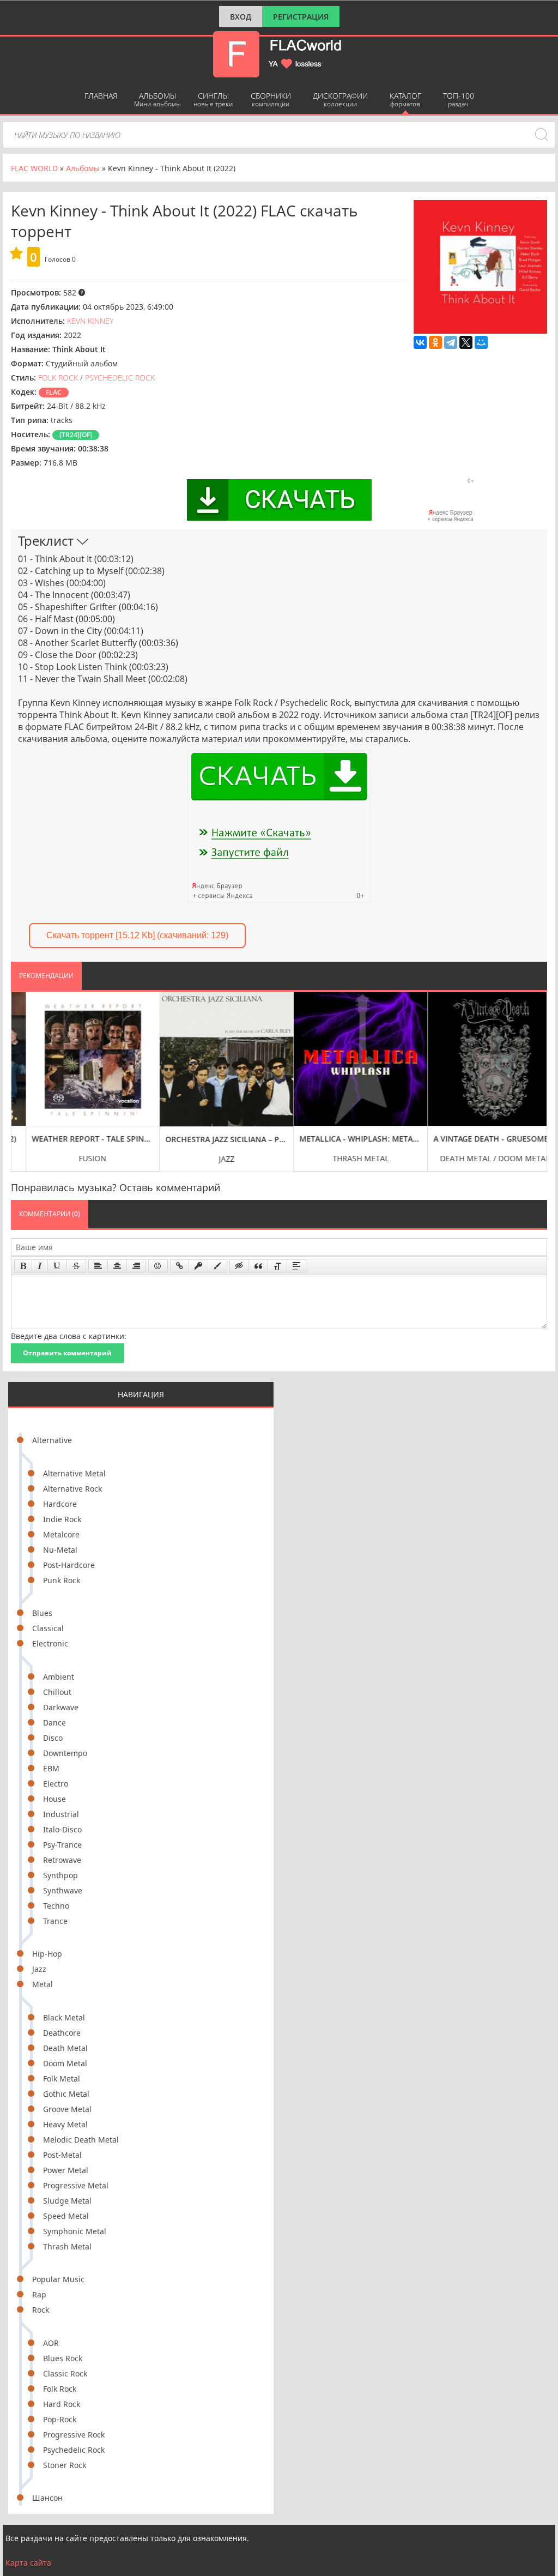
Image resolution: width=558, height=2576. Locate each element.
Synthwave (63, 1890)
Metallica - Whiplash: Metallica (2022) (346, 1139)
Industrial (61, 1814)
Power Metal (66, 2170)
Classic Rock (65, 2373)
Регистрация (301, 17)
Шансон (47, 2498)
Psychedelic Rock (74, 2450)
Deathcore (62, 2033)
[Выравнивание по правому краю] (136, 1266)
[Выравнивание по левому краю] (98, 1266)
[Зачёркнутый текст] (76, 1266)
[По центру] (117, 1266)
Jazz (39, 1969)
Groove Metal (67, 2109)
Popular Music (58, 2279)
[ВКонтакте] (420, 342)
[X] (466, 342)
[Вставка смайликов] (158, 1266)
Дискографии (340, 99)
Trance (55, 1921)
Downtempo (65, 1753)
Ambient (59, 1677)
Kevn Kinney (90, 321)
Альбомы (157, 99)
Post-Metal (62, 2155)
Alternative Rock (72, 1489)
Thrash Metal (67, 2246)
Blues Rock (63, 2358)
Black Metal (64, 2017)
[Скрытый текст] (239, 1266)
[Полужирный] (23, 1266)
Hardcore (60, 1504)
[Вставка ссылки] (180, 1266)
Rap (39, 2294)
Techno (56, 1906)
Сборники (271, 99)
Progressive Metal (76, 2185)
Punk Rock (62, 1580)
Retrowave (62, 1860)
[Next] (536, 1073)
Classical (48, 1628)
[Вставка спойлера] (296, 1266)
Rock (41, 2310)
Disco (53, 1738)
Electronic (50, 1643)
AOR (51, 2343)
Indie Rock (62, 1519)
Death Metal (65, 2048)
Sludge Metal (67, 2201)
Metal (43, 1984)
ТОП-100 (459, 99)
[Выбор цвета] (217, 1266)
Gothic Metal (66, 2094)
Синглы (213, 99)
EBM (51, 1768)
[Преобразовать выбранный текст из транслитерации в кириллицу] (277, 1266)
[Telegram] (451, 342)
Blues (42, 1613)
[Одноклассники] (435, 342)
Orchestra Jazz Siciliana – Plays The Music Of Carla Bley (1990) (212, 1139)
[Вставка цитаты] (258, 1266)
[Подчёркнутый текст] (57, 1266)
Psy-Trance (62, 1845)
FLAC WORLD (34, 168)
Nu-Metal (60, 1550)
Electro (56, 1784)
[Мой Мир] (481, 342)
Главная (101, 96)
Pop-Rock (60, 2419)
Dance (54, 1723)
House (54, 1799)
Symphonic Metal (75, 2231)
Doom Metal (65, 2063)
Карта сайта (28, 2563)
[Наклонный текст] (40, 1266)
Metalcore (61, 1534)
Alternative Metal (74, 1473)
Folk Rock (60, 2389)
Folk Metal (62, 2079)
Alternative (52, 1440)
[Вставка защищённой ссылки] (198, 1266)
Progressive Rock (74, 2435)
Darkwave (61, 1707)
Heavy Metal (65, 2124)
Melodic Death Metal (81, 2140)
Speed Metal (66, 2216)
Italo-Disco (62, 1829)
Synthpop (60, 1875)
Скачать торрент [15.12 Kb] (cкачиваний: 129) (137, 935)
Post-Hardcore (69, 1565)
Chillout (57, 1692)
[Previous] (22, 1073)
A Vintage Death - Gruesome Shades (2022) (480, 1139)
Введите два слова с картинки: (69, 1336)
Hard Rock (62, 2404)
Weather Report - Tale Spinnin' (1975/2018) (79, 1139)
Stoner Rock (65, 2465)
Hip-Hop (47, 1954)
